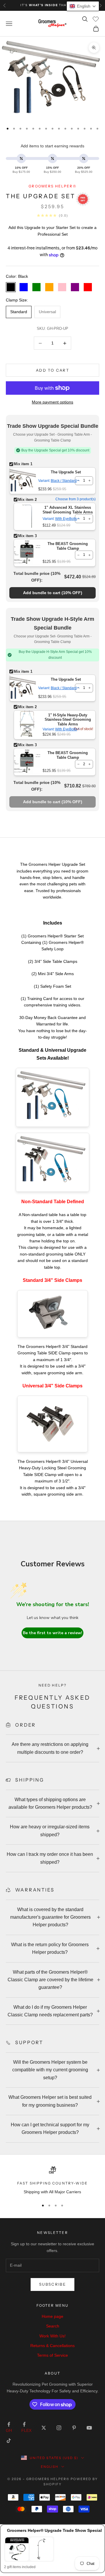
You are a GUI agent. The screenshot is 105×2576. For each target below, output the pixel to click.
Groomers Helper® (52, 186)
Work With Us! (52, 2336)
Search (53, 2326)
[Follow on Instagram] (59, 2428)
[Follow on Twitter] (44, 2428)
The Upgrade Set (66, 472)
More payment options (52, 402)
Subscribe (52, 2284)
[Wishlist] (96, 19)
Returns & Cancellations (52, 2346)
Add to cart (52, 370)
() (53, 593)
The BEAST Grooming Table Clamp (68, 546)
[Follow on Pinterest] (74, 2428)
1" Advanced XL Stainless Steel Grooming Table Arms (68, 510)
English (50, 2467)
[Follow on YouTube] (89, 2428)
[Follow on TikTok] (9, 2441)
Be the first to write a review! (52, 1633)
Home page (52, 2316)
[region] (52, 2181)
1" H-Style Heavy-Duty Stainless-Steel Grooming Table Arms (68, 720)
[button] (83, 6)
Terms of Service (52, 2355)
